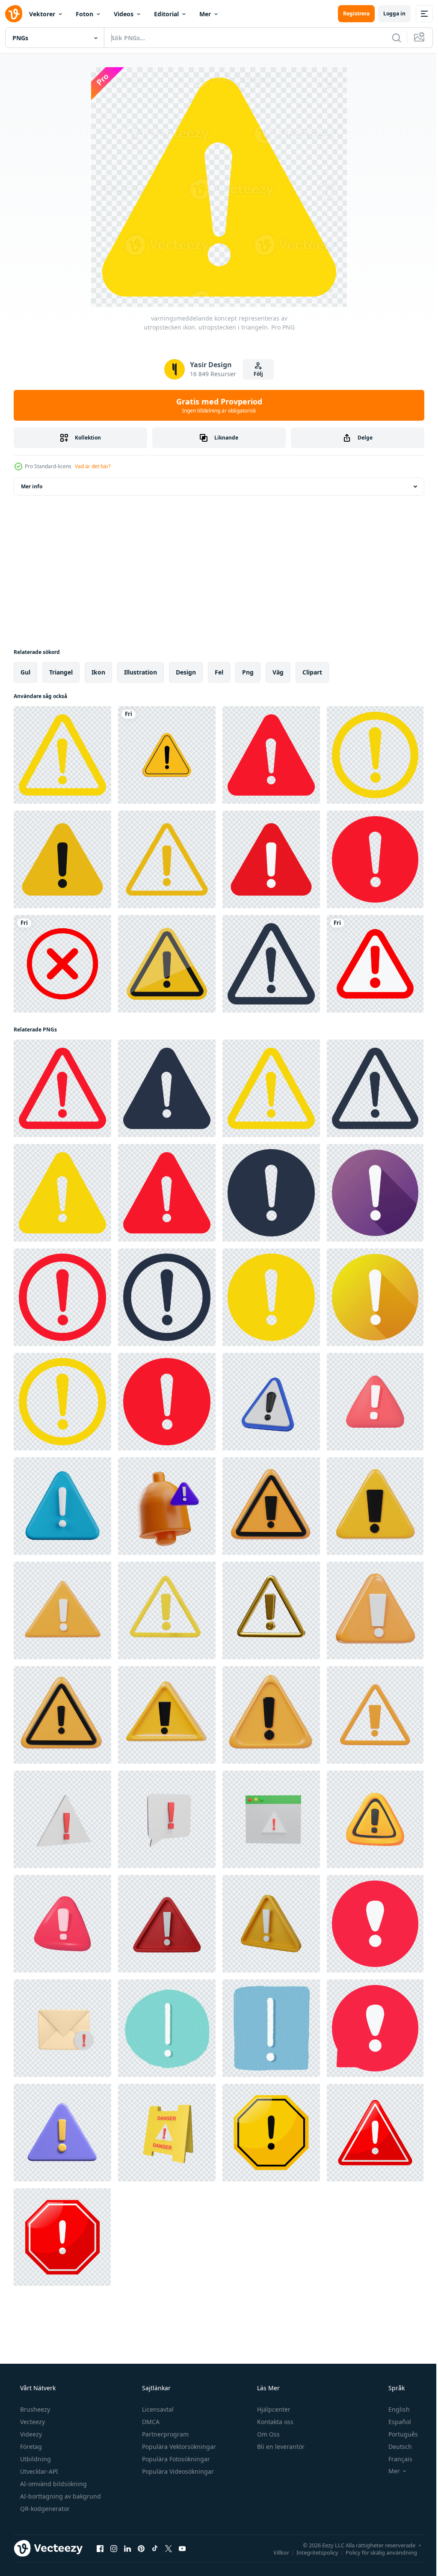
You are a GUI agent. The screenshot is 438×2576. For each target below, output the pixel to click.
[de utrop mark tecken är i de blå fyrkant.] (271, 2028)
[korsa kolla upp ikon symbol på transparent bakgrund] (62, 964)
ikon (98, 672)
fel (219, 672)
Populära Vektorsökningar (178, 2447)
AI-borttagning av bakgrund (60, 2496)
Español (394, 2422)
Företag (30, 2447)
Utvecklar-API (38, 2471)
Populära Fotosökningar (175, 2459)
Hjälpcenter (273, 2409)
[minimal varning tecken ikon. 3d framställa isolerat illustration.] (271, 1402)
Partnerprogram (164, 2434)
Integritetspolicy (311, 2552)
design (186, 672)
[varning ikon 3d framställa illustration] (271, 1506)
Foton (84, 14)
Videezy (30, 2434)
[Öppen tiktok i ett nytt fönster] (155, 2548)
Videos (124, 14)
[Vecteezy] (14, 14)
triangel (61, 672)
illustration (141, 672)
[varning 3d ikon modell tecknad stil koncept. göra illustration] (62, 1819)
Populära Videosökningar (177, 2471)
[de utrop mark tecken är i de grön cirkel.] (167, 2028)
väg (278, 672)
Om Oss (268, 2434)
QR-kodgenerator (44, 2509)
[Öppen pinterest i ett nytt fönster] (141, 2548)
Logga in (388, 13)
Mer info (32, 486)
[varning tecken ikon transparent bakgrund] (62, 859)
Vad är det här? (93, 466)
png (248, 672)
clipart (312, 672)
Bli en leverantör (280, 2447)
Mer (205, 14)
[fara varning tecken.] (271, 2133)
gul (25, 672)
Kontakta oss (274, 2422)
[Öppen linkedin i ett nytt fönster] (127, 2548)
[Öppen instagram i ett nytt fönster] (114, 2548)
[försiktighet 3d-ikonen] (62, 1506)
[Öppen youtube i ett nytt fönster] (182, 2548)
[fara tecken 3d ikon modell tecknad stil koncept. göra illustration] (167, 2133)
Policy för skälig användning (375, 2552)
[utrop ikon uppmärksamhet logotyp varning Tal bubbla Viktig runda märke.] (375, 1924)
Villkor (275, 2552)
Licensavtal (157, 2409)
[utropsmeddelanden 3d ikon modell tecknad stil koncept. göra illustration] (62, 2028)
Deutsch (395, 2447)
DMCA (150, 2422)
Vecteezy (32, 2422)
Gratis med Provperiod (216, 405)
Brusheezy (34, 2409)
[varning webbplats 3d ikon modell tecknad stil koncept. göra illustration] (271, 1819)
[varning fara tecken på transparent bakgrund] (375, 964)
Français (395, 2459)
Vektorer (42, 14)
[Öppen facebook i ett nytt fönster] (100, 2548)
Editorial (166, 14)
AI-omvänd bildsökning (53, 2484)
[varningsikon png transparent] (167, 755)
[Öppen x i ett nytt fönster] (169, 2548)
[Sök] (390, 38)
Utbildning (35, 2459)
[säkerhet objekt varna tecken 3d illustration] (167, 1506)
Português (398, 2434)
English (394, 2409)
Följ (255, 374)
